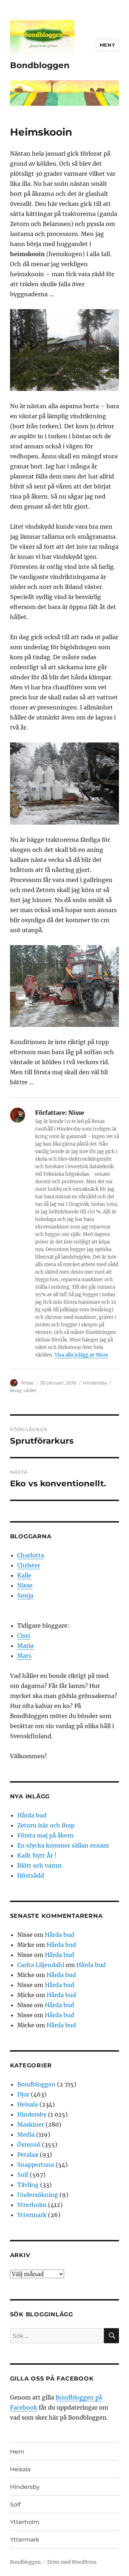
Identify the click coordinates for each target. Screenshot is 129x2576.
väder (30, 1390)
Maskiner (31, 2124)
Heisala (28, 2104)
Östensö (29, 2145)
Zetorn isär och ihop (46, 1825)
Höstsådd (31, 1876)
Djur (23, 2094)
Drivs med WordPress (72, 2562)
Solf (23, 2175)
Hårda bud (32, 1815)
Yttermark (32, 2215)
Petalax (28, 2155)
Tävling (28, 2185)
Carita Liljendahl (41, 1965)
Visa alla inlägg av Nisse (81, 1355)
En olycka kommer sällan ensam (63, 1845)
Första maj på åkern (46, 1835)
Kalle (24, 1575)
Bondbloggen (40, 65)
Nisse (27, 1383)
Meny (107, 45)
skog (16, 1390)
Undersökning (38, 2195)
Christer (29, 1565)
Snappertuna (36, 2165)
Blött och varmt (40, 1865)
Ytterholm (32, 2205)
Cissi (24, 1636)
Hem (17, 2452)
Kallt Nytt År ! (37, 1855)
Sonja (25, 1595)
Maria (25, 1646)
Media (26, 2134)
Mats (24, 1656)
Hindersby (95, 1383)
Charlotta (31, 1555)
